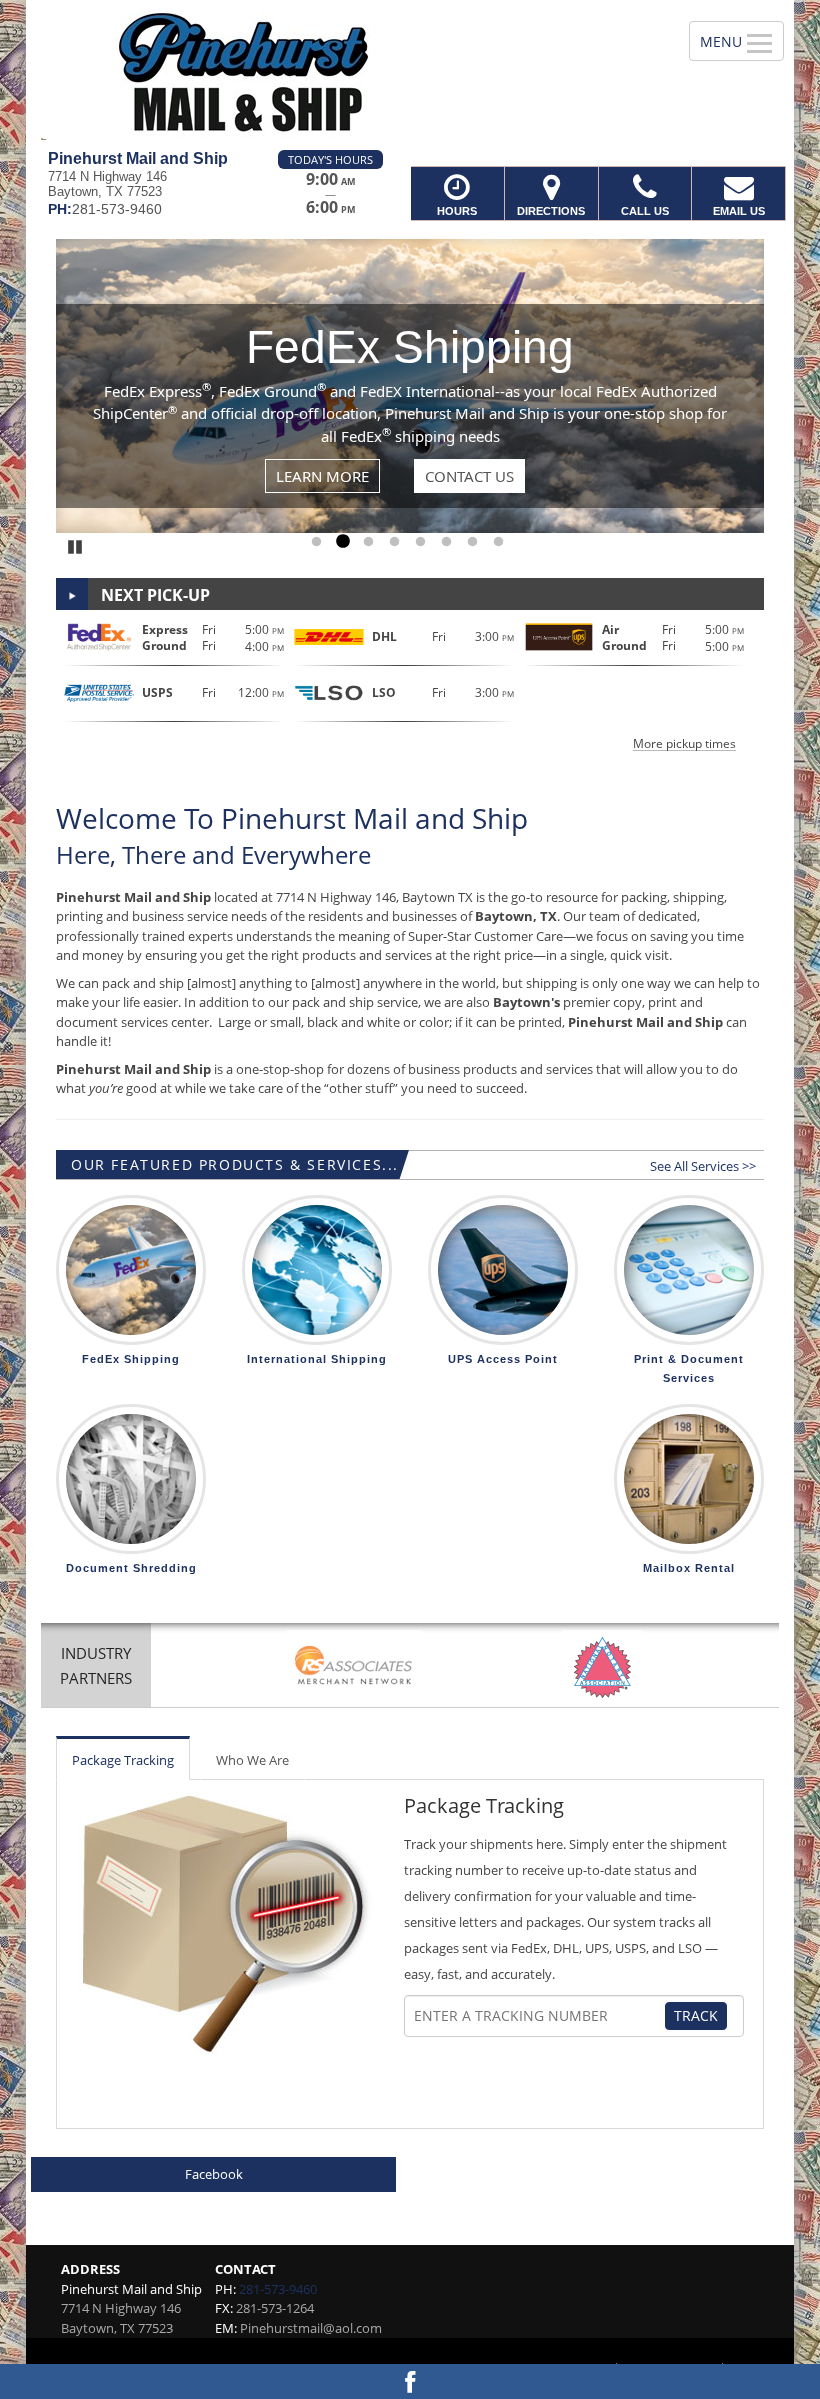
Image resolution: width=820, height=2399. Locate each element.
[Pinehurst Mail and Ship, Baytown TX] (410, 75)
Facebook (214, 2174)
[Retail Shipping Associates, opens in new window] (354, 1667)
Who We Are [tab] (252, 1760)
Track (696, 2015)
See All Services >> (703, 1166)
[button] (410, 684)
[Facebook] (410, 2381)
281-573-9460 (278, 2289)
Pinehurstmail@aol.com (311, 2328)
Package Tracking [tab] (123, 1760)
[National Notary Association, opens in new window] (602, 1667)
